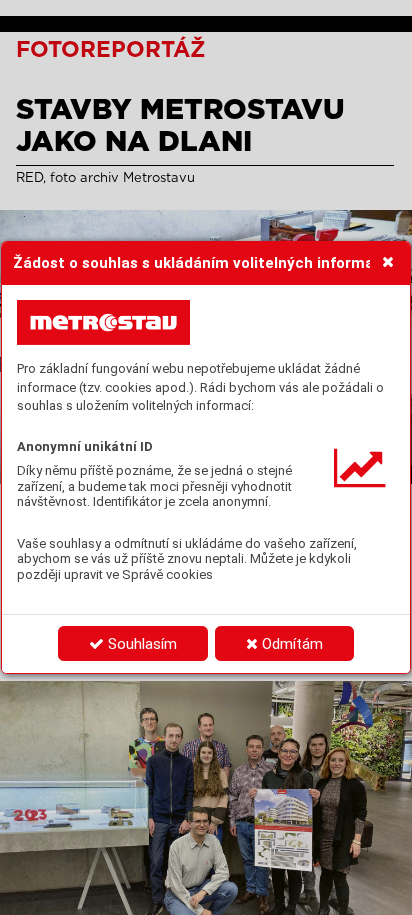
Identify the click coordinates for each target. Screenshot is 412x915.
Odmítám (290, 644)
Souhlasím (140, 644)
